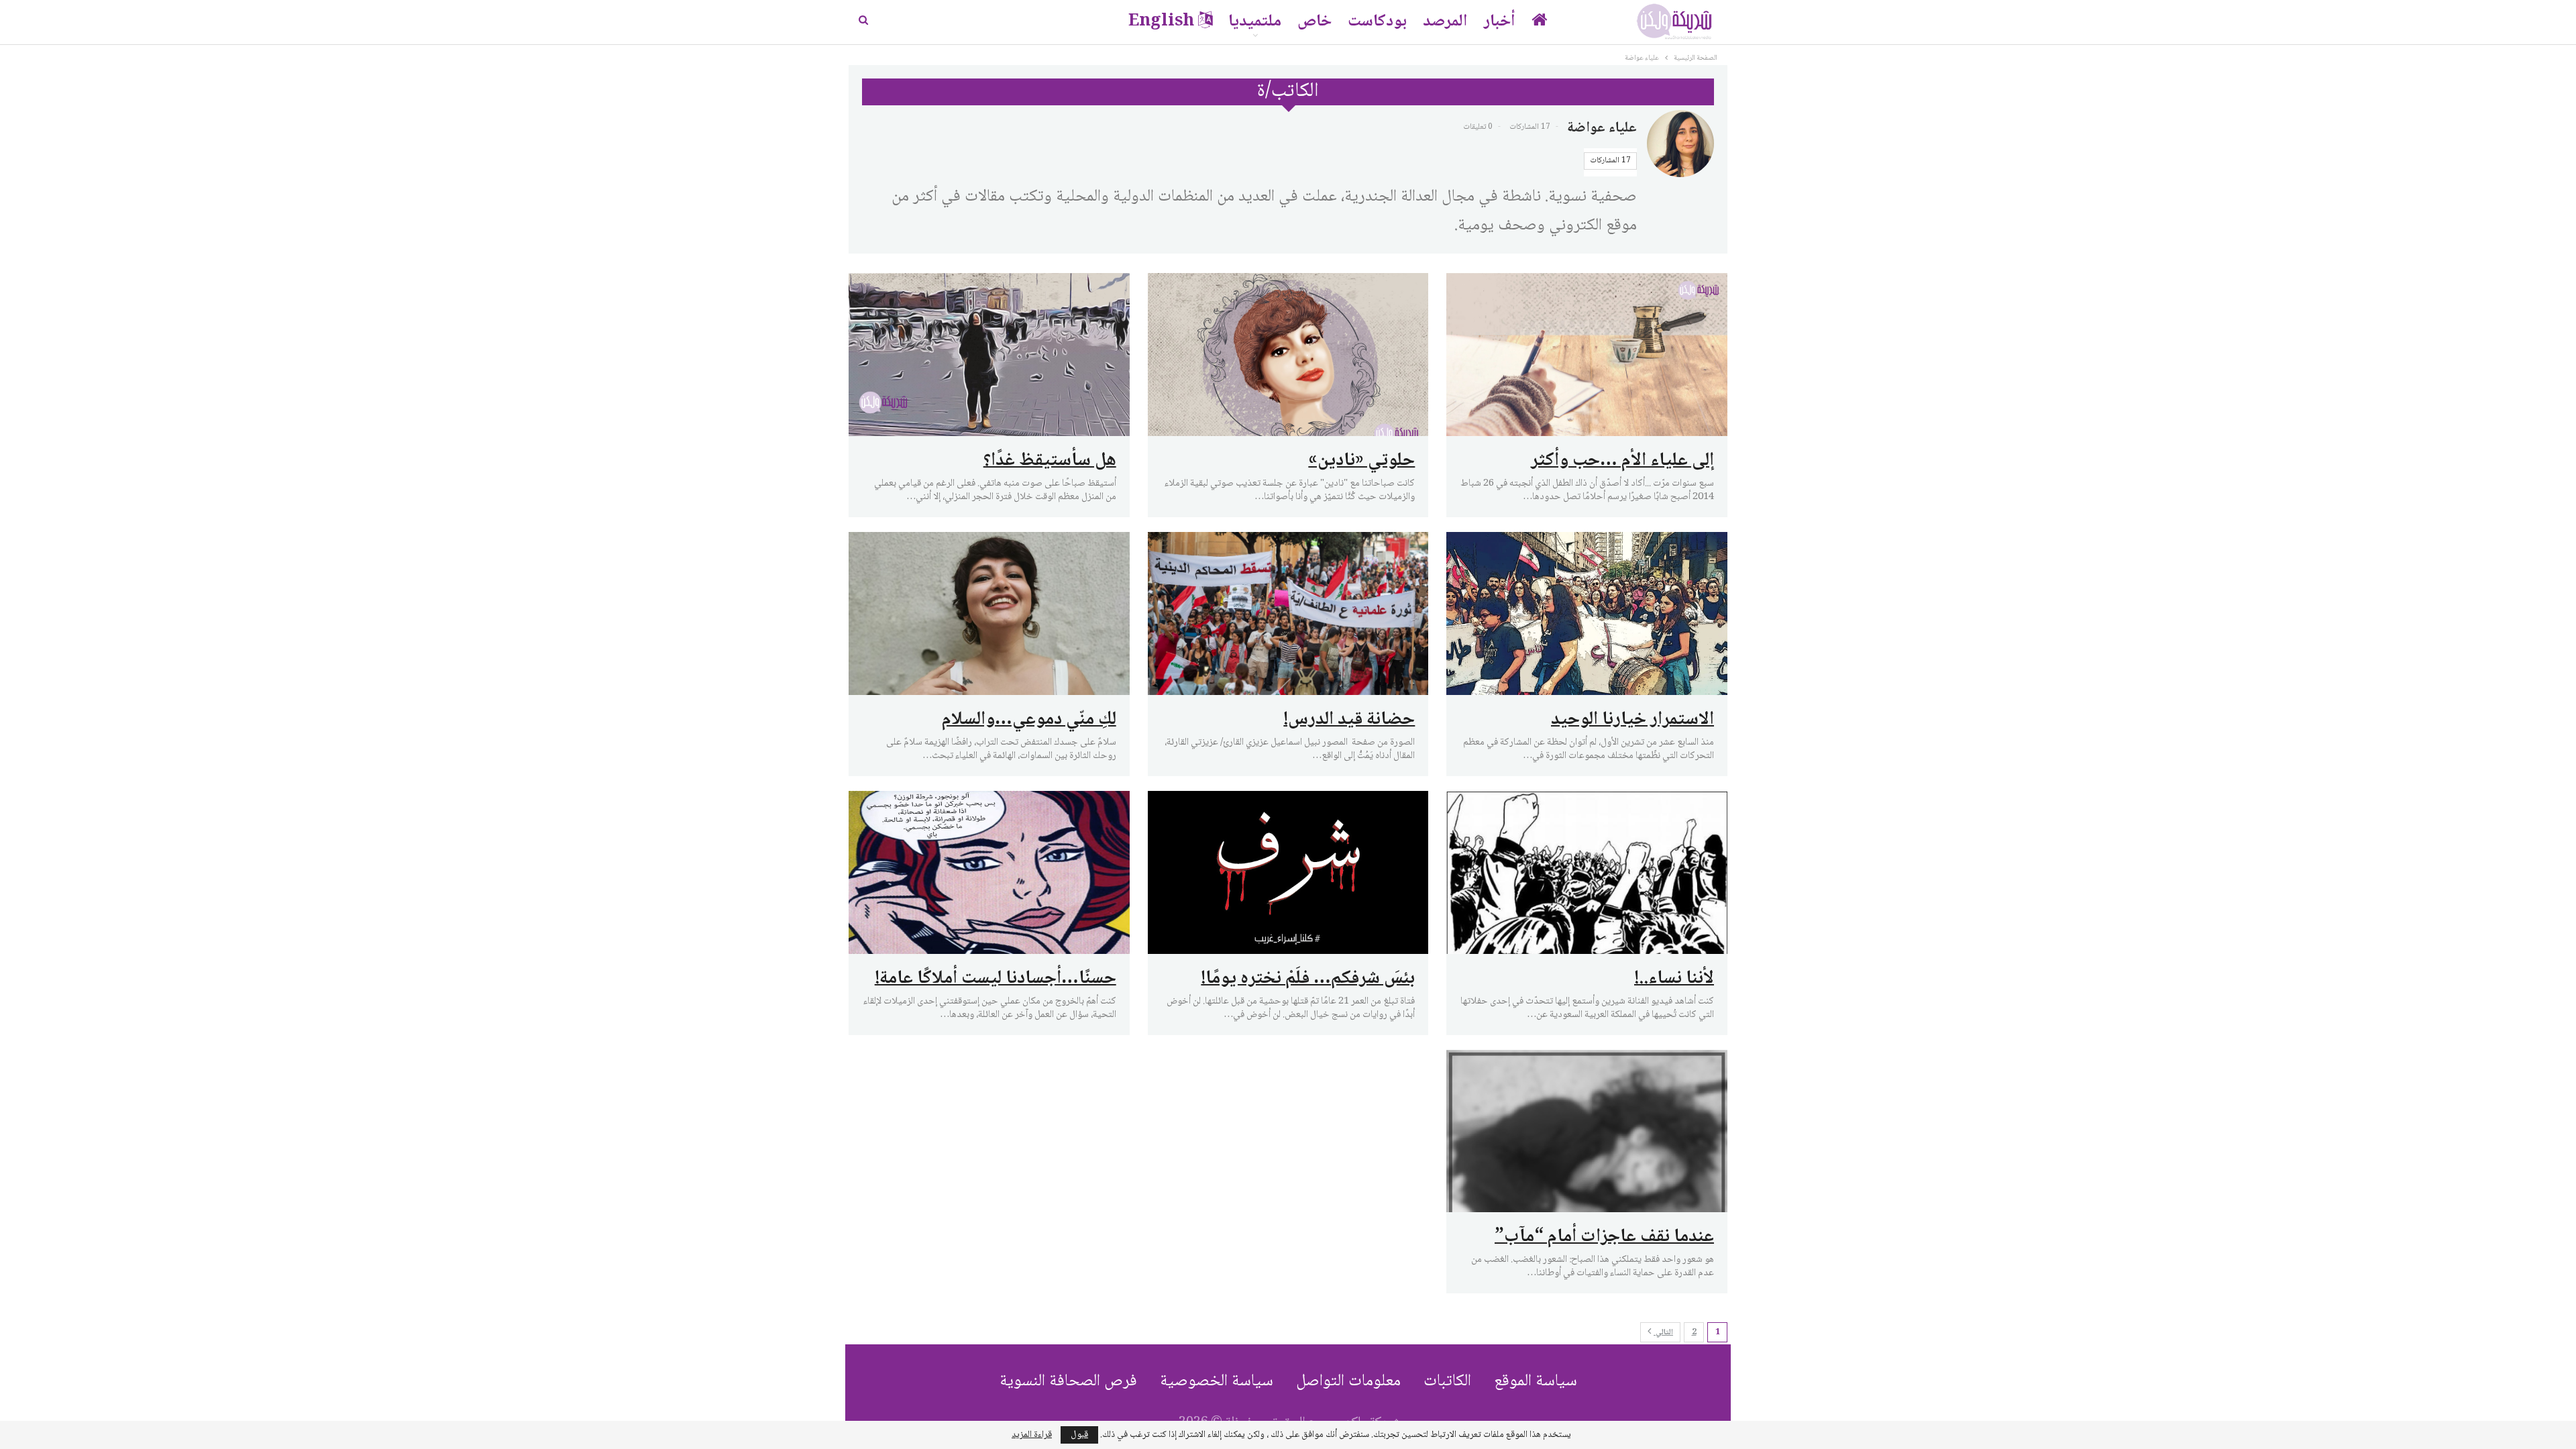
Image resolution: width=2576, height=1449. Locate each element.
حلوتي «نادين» (1361, 461)
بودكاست (1377, 22)
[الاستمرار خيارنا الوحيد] (1587, 613)
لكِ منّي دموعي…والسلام (1029, 720)
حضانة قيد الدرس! (1349, 720)
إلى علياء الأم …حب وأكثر (1622, 461)
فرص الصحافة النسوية (1068, 1382)
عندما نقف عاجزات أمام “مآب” (1604, 1237)
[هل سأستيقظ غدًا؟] (989, 355)
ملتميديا (1255, 22)
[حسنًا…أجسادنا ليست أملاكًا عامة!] (989, 872)
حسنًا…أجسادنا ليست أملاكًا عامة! (996, 979)
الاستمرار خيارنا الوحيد (1632, 720)
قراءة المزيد (1032, 1435)
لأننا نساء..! (1674, 979)
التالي (1663, 1333)
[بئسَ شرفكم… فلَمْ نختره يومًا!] (1288, 872)
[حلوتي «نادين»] (1288, 355)
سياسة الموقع (1536, 1382)
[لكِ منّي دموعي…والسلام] (989, 613)
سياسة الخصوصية (1217, 1382)
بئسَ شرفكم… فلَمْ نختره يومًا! (1308, 979)
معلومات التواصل (1348, 1382)
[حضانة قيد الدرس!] (1288, 613)
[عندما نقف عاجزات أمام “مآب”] (1587, 1131)
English (1161, 22)
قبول (1079, 1435)
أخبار (1500, 22)
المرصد (1445, 22)
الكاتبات (1447, 1382)
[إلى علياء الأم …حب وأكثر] (1587, 355)
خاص (1314, 22)
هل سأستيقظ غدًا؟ (1050, 461)
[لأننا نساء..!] (1587, 872)
